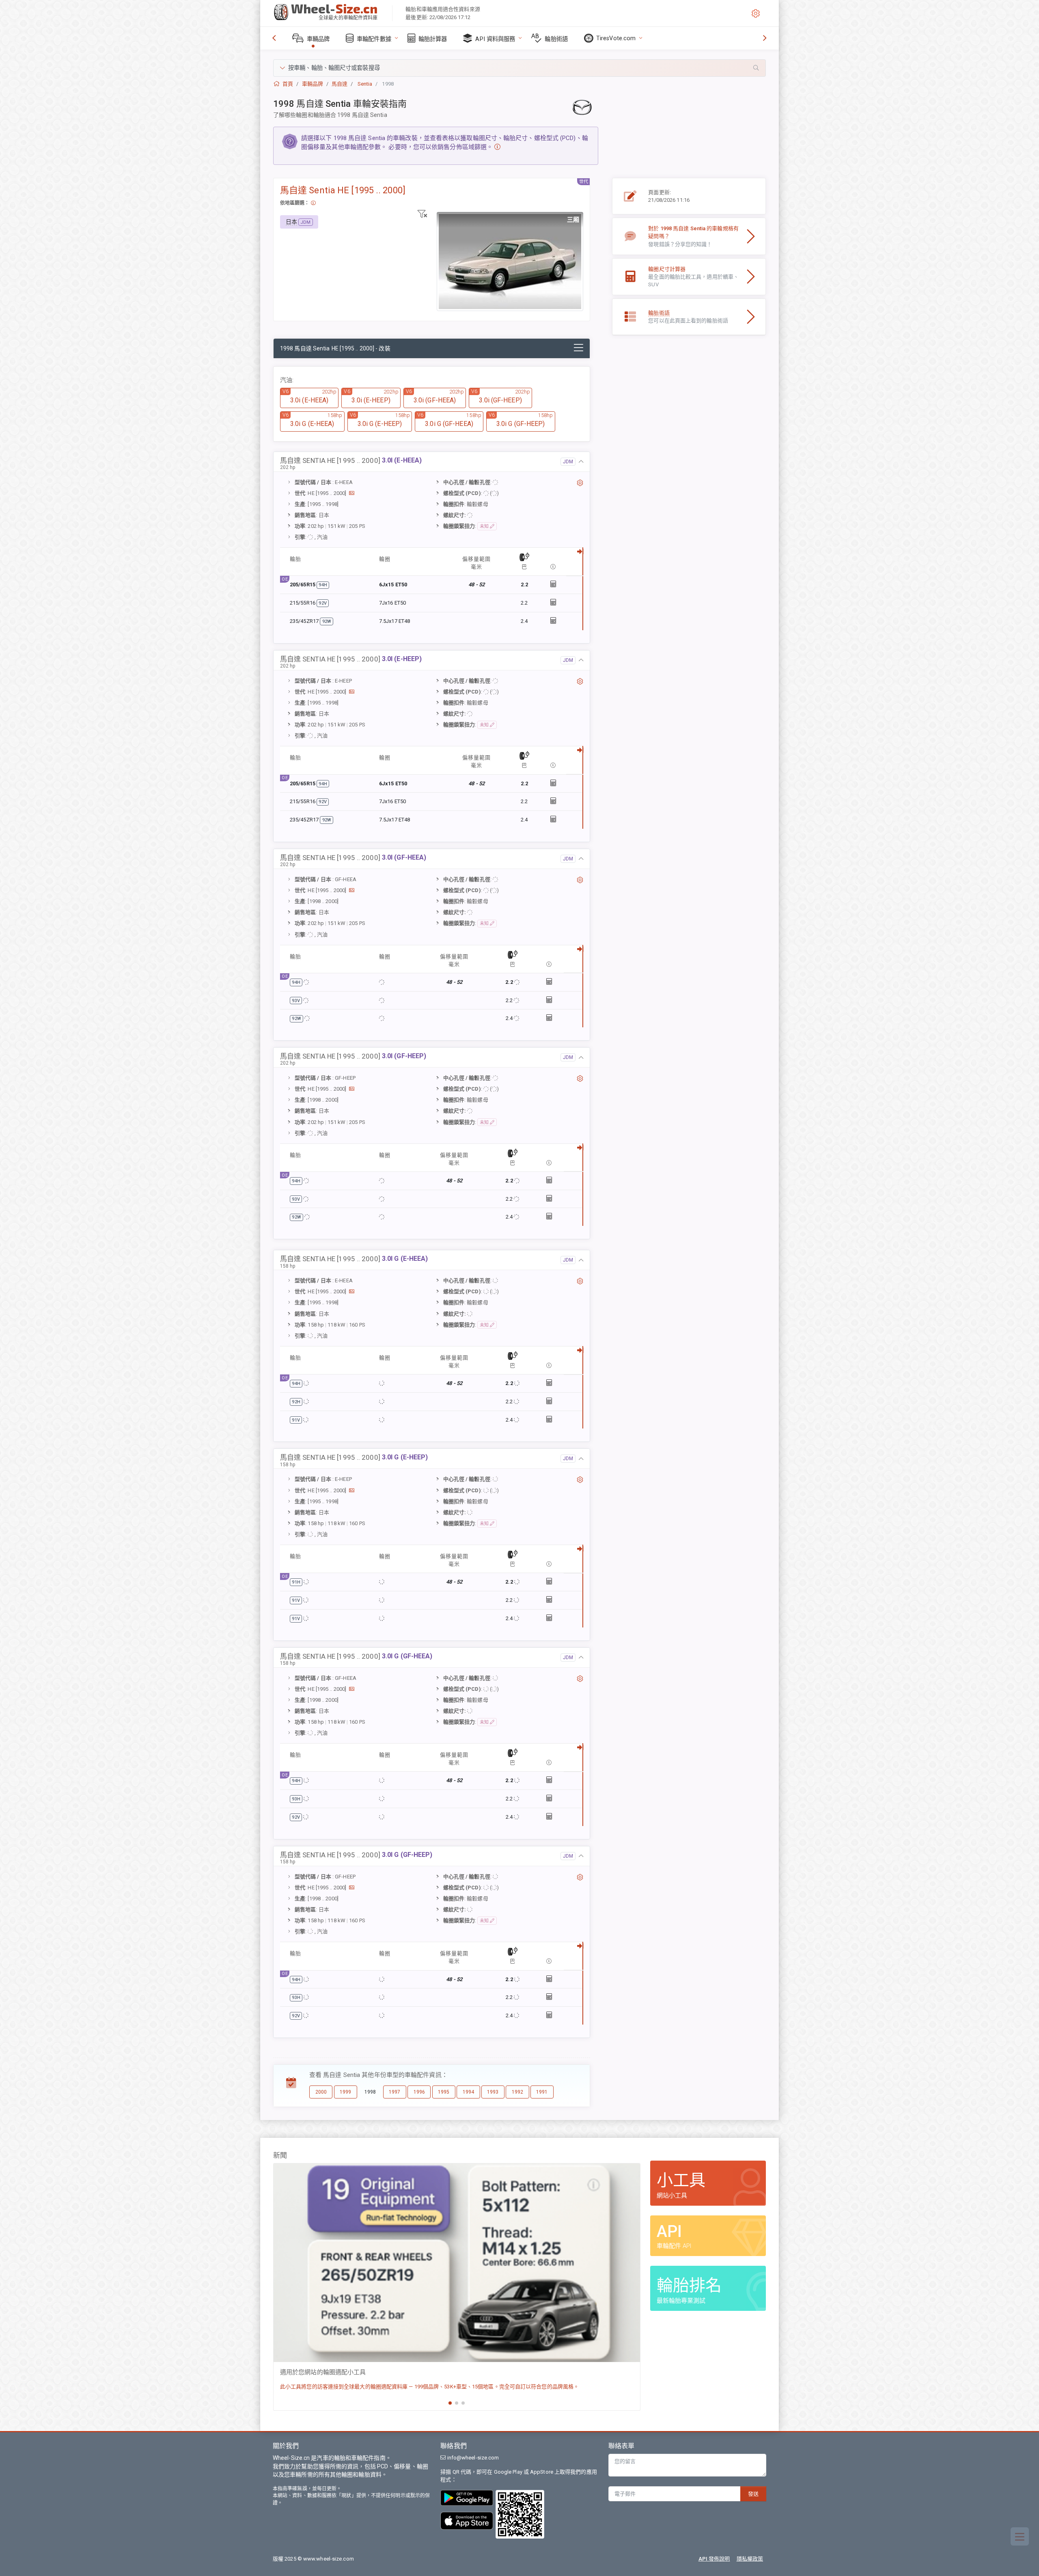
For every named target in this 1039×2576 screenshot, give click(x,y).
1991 (542, 2092)
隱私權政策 (750, 2559)
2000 (321, 2092)
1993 (493, 2092)
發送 (753, 2494)
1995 (444, 2092)
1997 (394, 2092)
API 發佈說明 (714, 2559)
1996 (419, 2092)
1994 (468, 2092)
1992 (517, 2092)
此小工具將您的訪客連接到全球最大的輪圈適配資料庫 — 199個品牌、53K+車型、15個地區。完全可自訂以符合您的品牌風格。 (429, 2387)
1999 (345, 2092)
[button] (519, 68)
